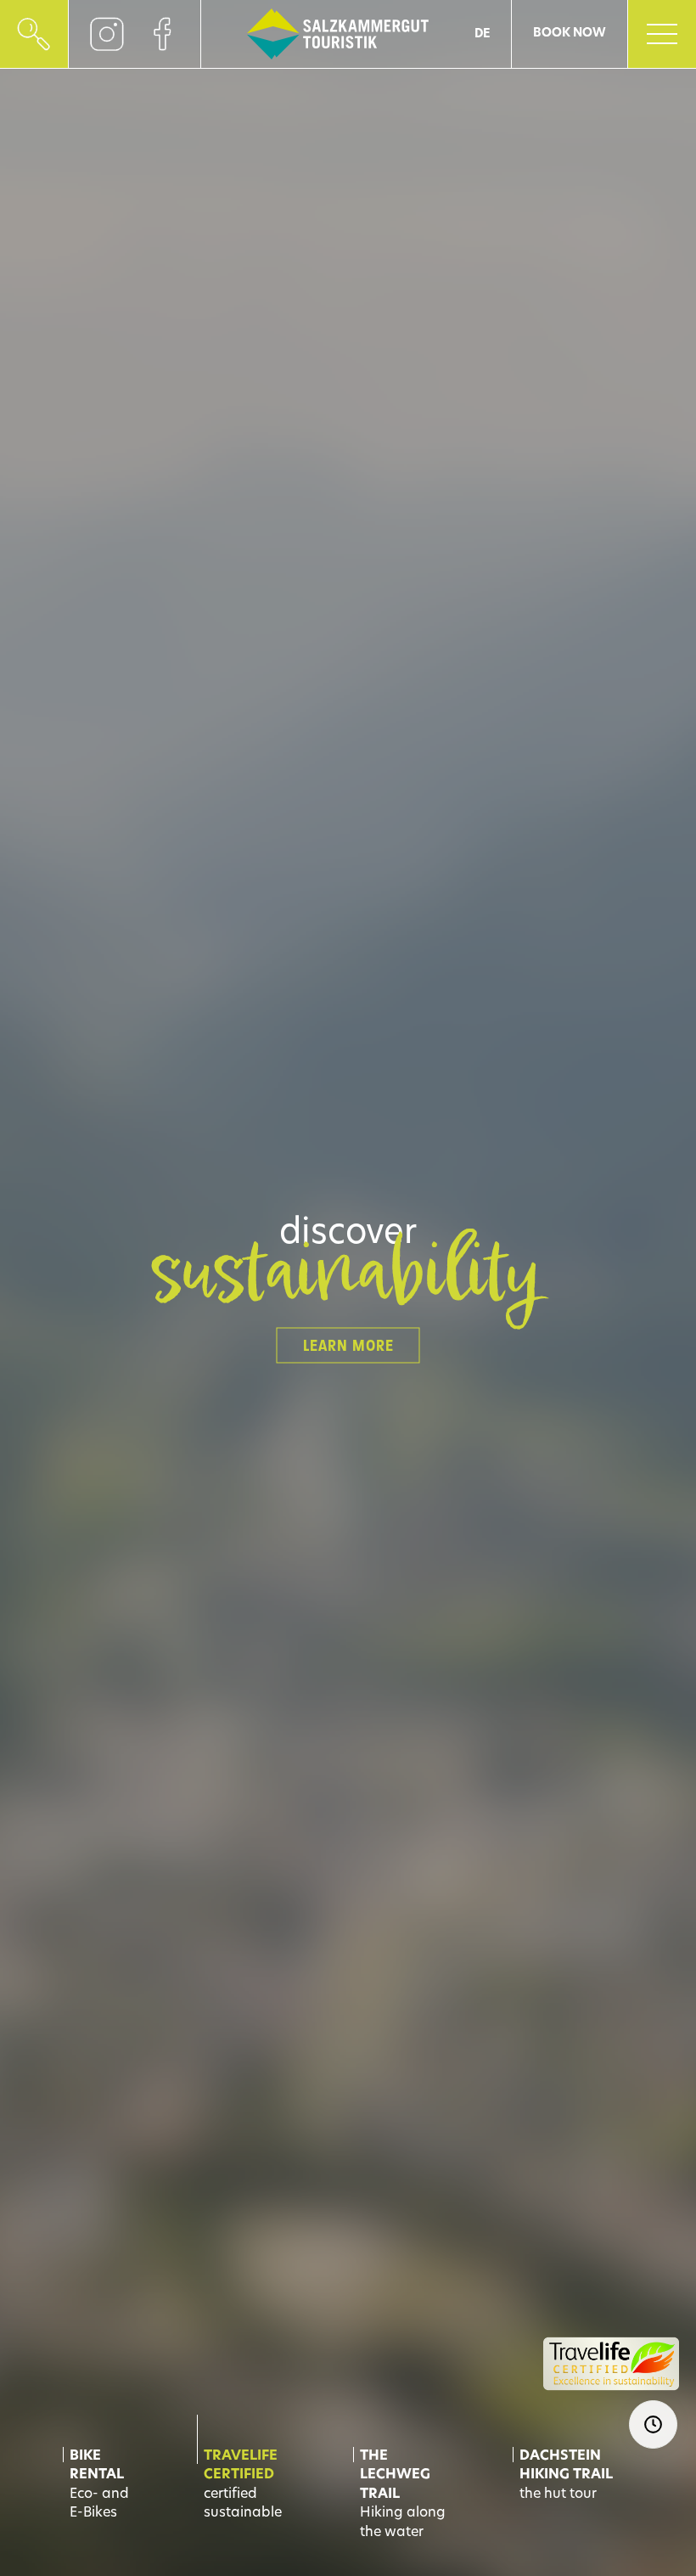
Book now (570, 34)
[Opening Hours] (653, 2424)
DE (482, 34)
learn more (348, 1346)
